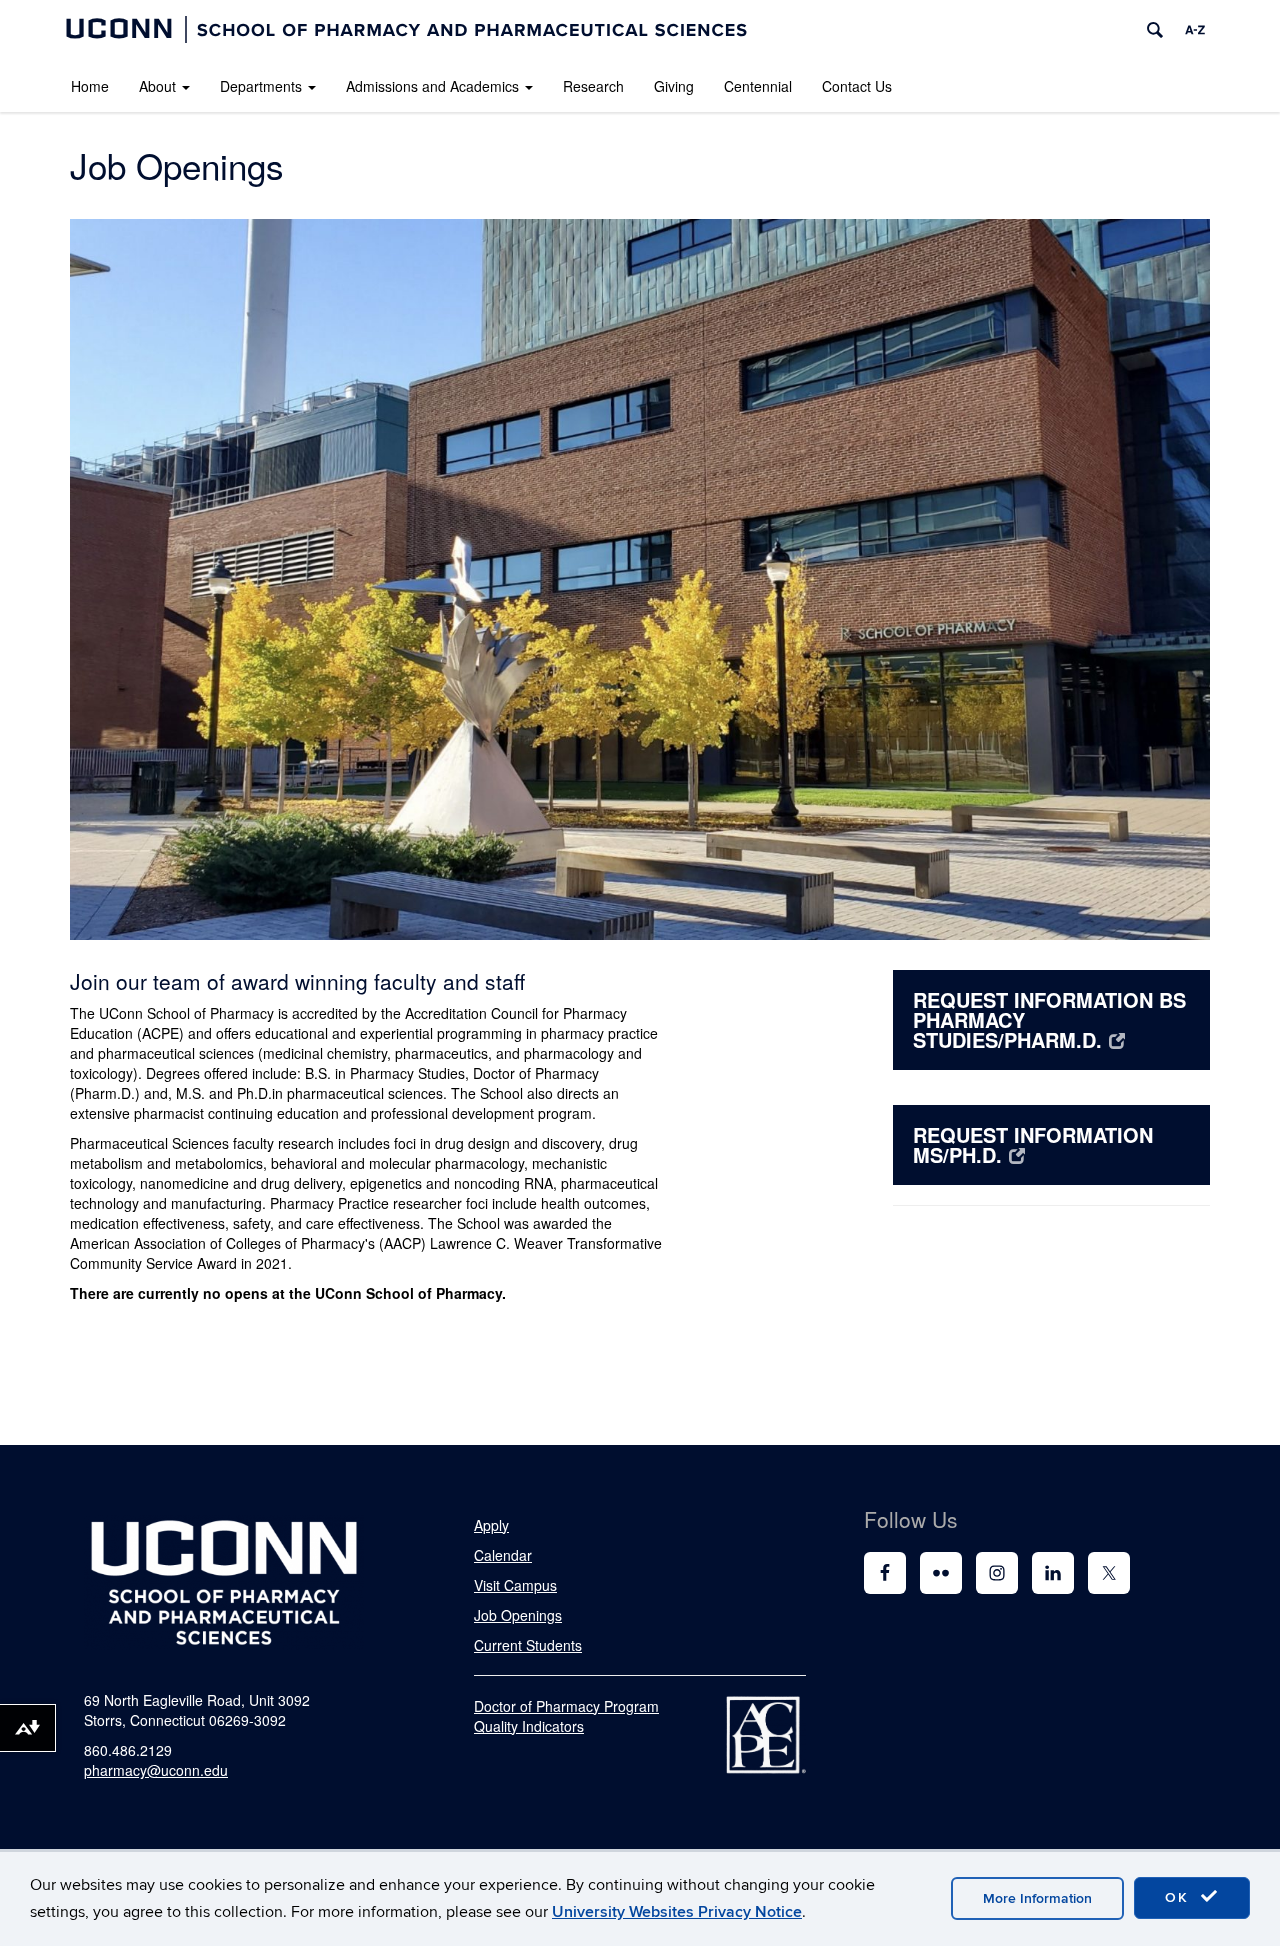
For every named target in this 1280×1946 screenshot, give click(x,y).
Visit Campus (515, 1585)
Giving (674, 86)
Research (593, 86)
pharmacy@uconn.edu (156, 1770)
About (157, 86)
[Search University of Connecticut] (1155, 30)
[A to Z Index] (1195, 30)
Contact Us (857, 86)
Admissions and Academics (432, 86)
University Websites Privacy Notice (677, 1912)
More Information (1037, 1898)
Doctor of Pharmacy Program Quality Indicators (566, 1716)
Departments (261, 86)
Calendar (503, 1555)
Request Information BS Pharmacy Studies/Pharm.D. (1049, 1019)
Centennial (758, 86)
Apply (491, 1525)
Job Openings (518, 1615)
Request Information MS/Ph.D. (1033, 1144)
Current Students (528, 1645)
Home (90, 86)
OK (1180, 1897)
